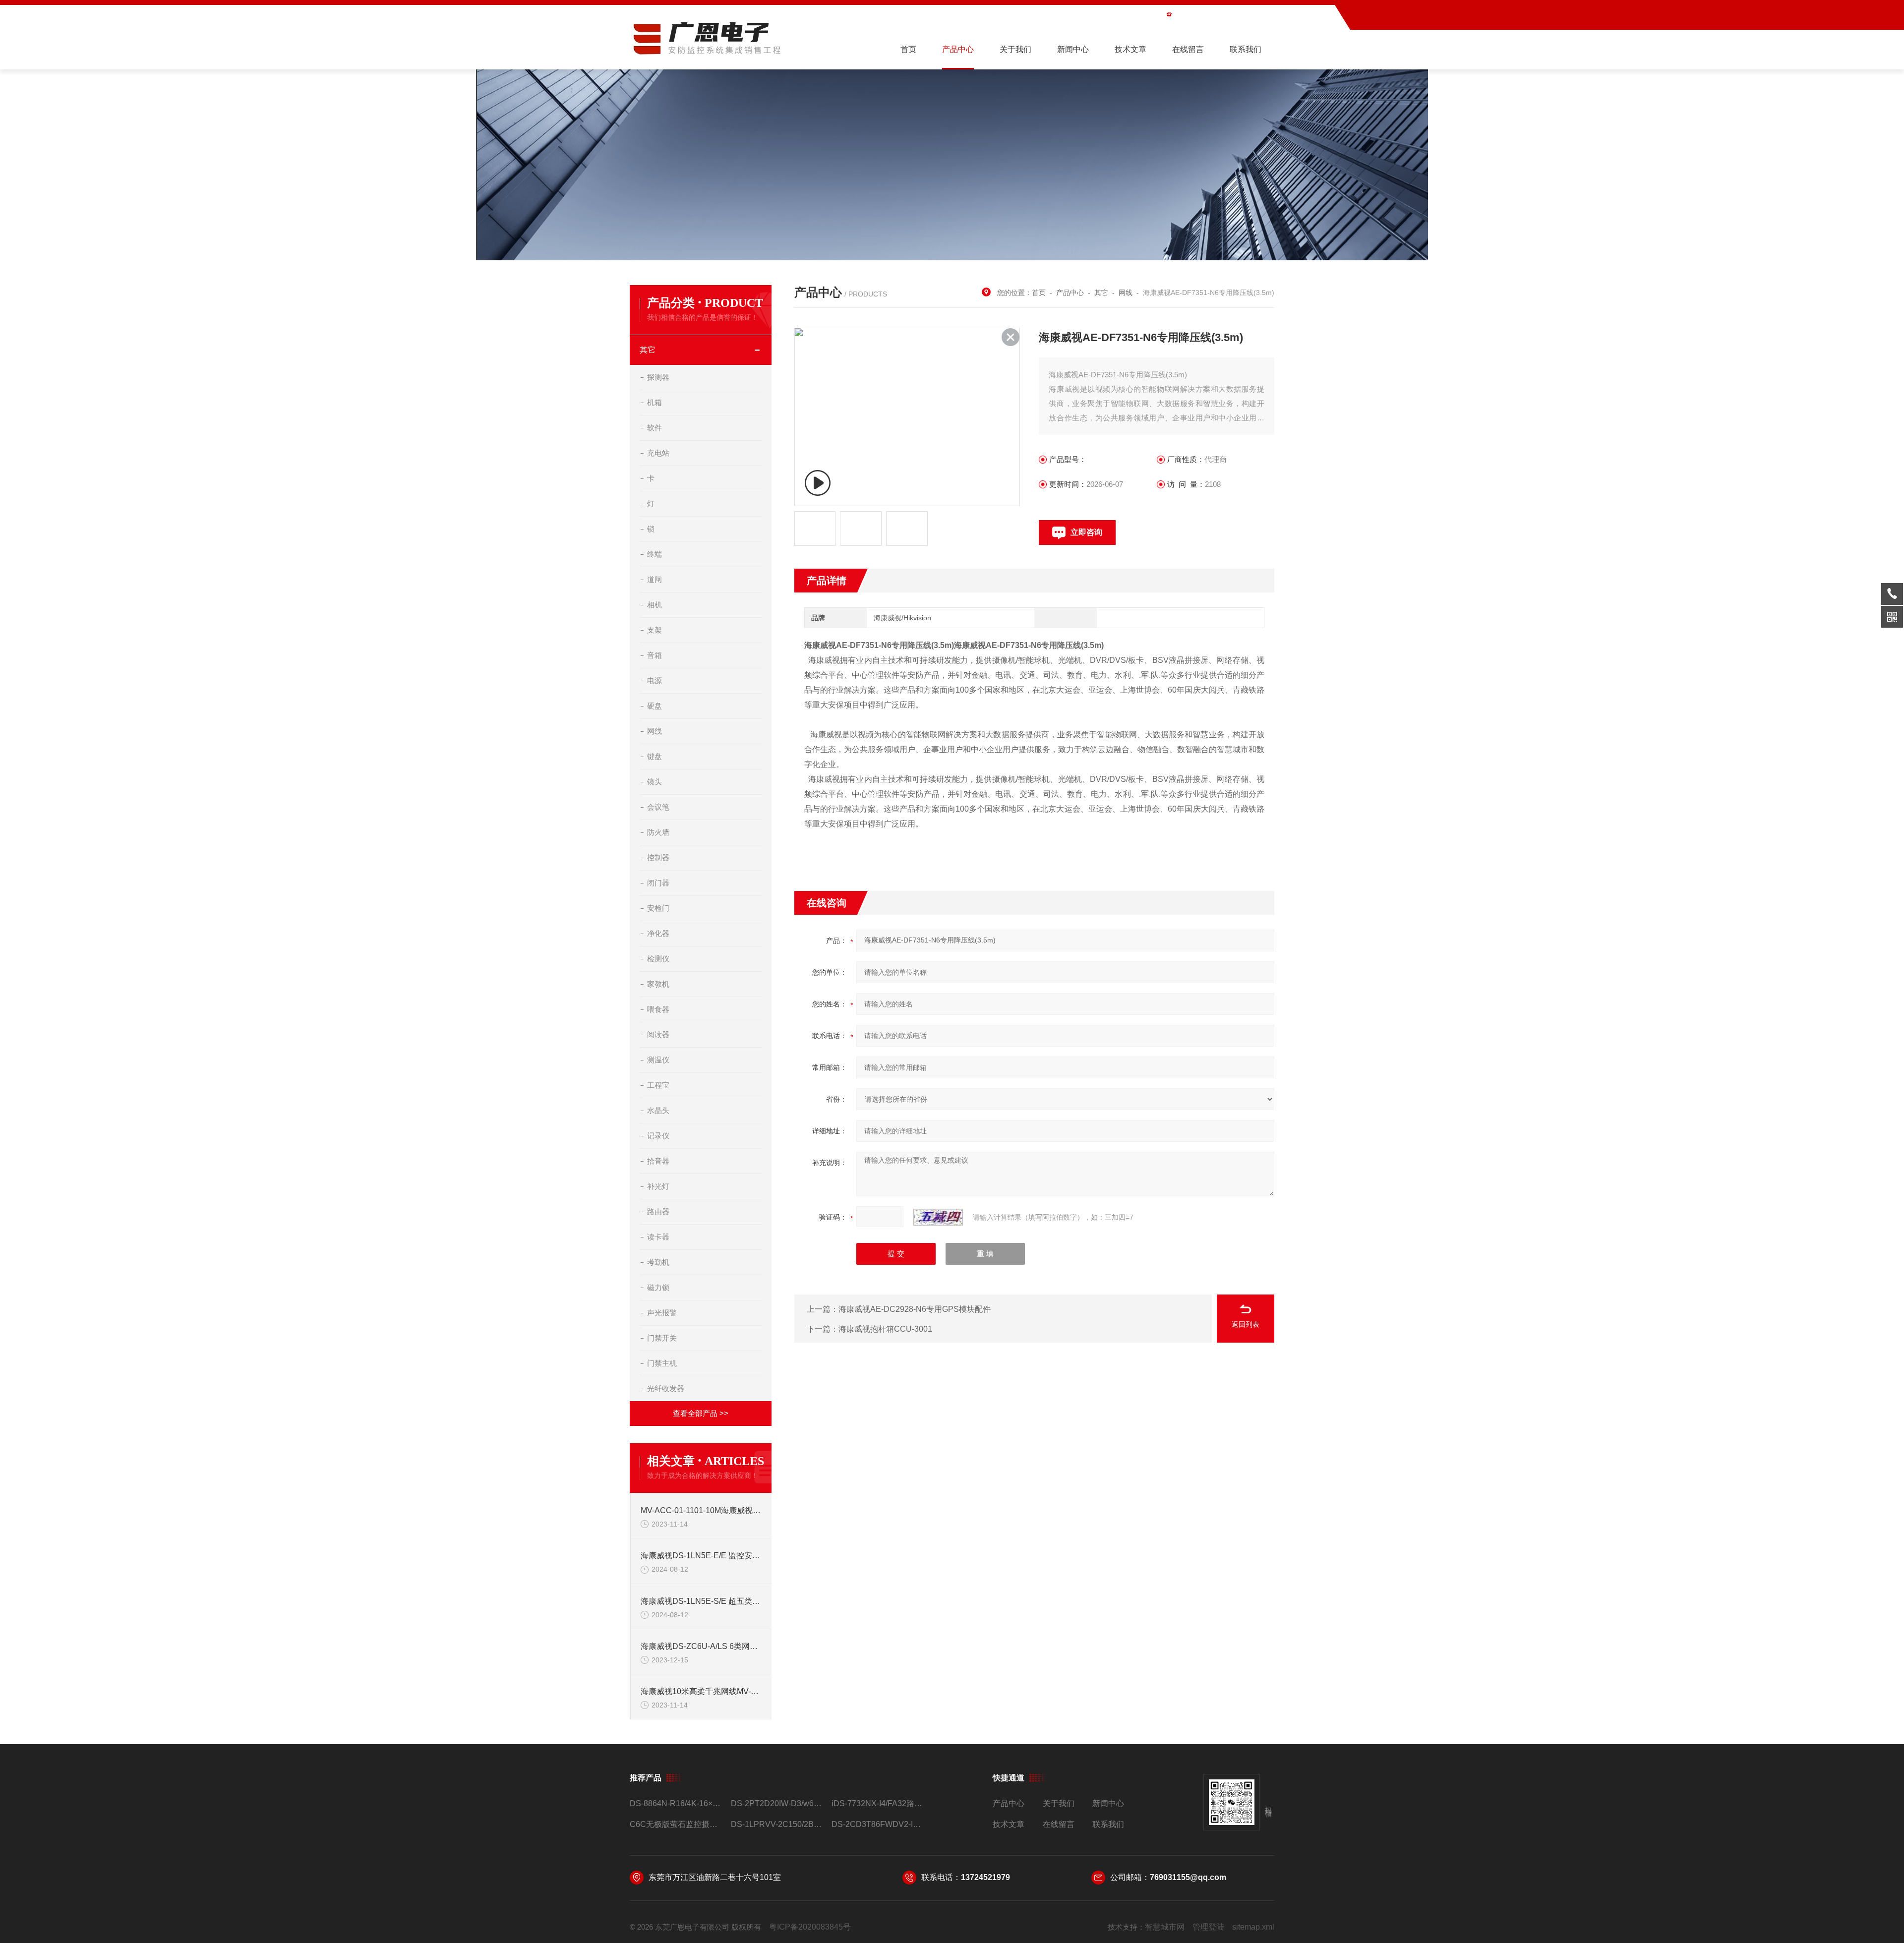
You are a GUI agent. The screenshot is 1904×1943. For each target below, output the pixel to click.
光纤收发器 (666, 1388)
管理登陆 (1208, 1927)
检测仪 (658, 959)
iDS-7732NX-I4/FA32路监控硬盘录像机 (878, 1803)
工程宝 (658, 1085)
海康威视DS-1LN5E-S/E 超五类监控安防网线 (701, 1601)
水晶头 (658, 1110)
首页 (908, 49)
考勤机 (658, 1262)
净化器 (658, 933)
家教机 (658, 984)
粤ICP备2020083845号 (810, 1927)
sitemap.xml (1253, 1927)
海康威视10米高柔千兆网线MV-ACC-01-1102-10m (701, 1691)
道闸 (654, 579)
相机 (654, 605)
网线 (654, 731)
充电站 (658, 453)
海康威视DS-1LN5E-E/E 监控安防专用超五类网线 (701, 1556)
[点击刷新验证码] (938, 1217)
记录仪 (658, 1136)
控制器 (658, 857)
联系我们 (1246, 49)
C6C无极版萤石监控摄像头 (676, 1824)
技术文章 (1130, 49)
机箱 (654, 402)
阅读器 (658, 1034)
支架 (654, 630)
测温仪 (658, 1060)
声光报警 (662, 1313)
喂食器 (658, 1009)
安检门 (658, 908)
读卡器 (658, 1237)
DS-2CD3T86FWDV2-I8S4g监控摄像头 (878, 1824)
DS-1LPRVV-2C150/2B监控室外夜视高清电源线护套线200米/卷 (777, 1824)
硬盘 (654, 706)
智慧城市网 (1165, 1927)
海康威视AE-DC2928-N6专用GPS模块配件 (915, 1309)
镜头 (654, 782)
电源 (654, 680)
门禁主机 (662, 1363)
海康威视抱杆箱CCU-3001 (885, 1329)
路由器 (658, 1211)
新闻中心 (1073, 49)
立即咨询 (1086, 532)
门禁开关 (662, 1338)
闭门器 (658, 883)
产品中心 (958, 49)
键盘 (654, 756)
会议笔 (658, 807)
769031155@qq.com (1188, 1877)
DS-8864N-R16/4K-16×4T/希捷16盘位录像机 (676, 1803)
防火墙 (658, 832)
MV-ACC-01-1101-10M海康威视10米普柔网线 (701, 1510)
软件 (654, 428)
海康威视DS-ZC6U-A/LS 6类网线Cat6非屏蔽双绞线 (701, 1646)
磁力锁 (658, 1287)
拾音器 (658, 1161)
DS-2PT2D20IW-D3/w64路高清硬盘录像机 (777, 1803)
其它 (648, 350)
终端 (654, 554)
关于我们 (1015, 49)
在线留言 (1188, 49)
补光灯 (658, 1186)
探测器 (658, 377)
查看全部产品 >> (701, 1413)
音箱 (654, 655)
